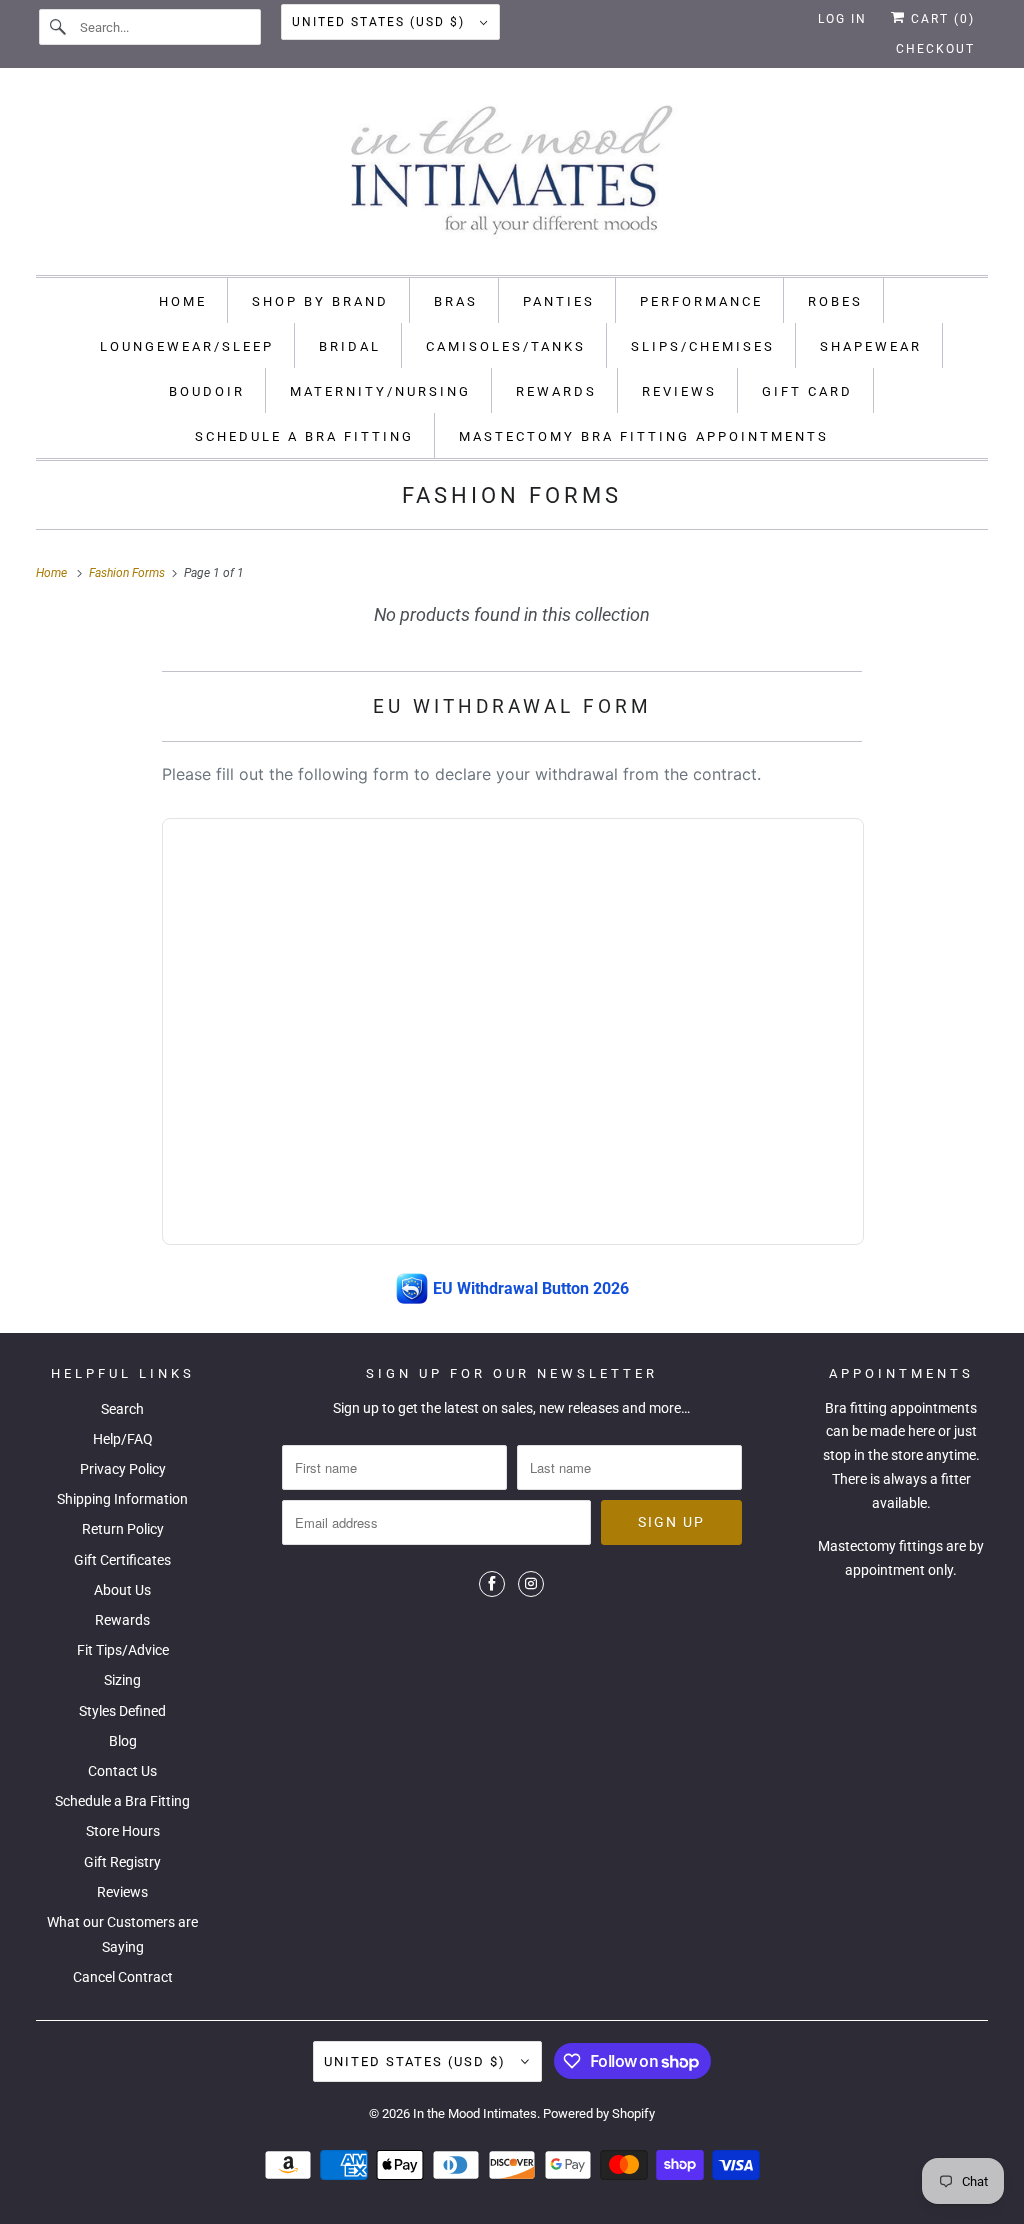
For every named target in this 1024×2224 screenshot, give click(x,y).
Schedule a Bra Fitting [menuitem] (304, 436)
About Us (122, 1590)
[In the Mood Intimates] (512, 176)
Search (122, 1409)
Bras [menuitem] (456, 301)
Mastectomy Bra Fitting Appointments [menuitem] (644, 436)
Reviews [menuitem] (679, 391)
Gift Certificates (122, 1560)
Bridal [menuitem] (350, 346)
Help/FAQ (123, 1439)
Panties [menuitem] (559, 301)
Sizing (122, 1680)
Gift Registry (122, 1862)
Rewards (122, 1620)
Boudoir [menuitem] (207, 391)
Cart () (940, 19)
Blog (123, 1741)
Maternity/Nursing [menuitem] (380, 391)
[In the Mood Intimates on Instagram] (531, 1584)
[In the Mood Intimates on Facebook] (492, 1584)
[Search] (59, 27)
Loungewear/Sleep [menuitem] (187, 346)
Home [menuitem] (183, 301)
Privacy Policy (123, 1469)
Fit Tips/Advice (123, 1650)
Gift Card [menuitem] (807, 391)
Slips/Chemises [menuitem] (703, 346)
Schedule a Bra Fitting (122, 1801)
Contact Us (122, 1771)
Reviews (122, 1892)
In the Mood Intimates (475, 2113)
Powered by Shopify (599, 2113)
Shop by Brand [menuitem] (320, 301)
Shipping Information (122, 1499)
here (921, 1431)
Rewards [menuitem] (556, 391)
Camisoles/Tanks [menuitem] (506, 346)
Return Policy (123, 1529)
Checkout (935, 49)
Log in (842, 19)
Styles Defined (122, 1711)
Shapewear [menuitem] (871, 346)
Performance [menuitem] (701, 301)
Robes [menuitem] (835, 301)
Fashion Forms (512, 495)
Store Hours (123, 1831)
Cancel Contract (123, 1977)
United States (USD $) (381, 22)
